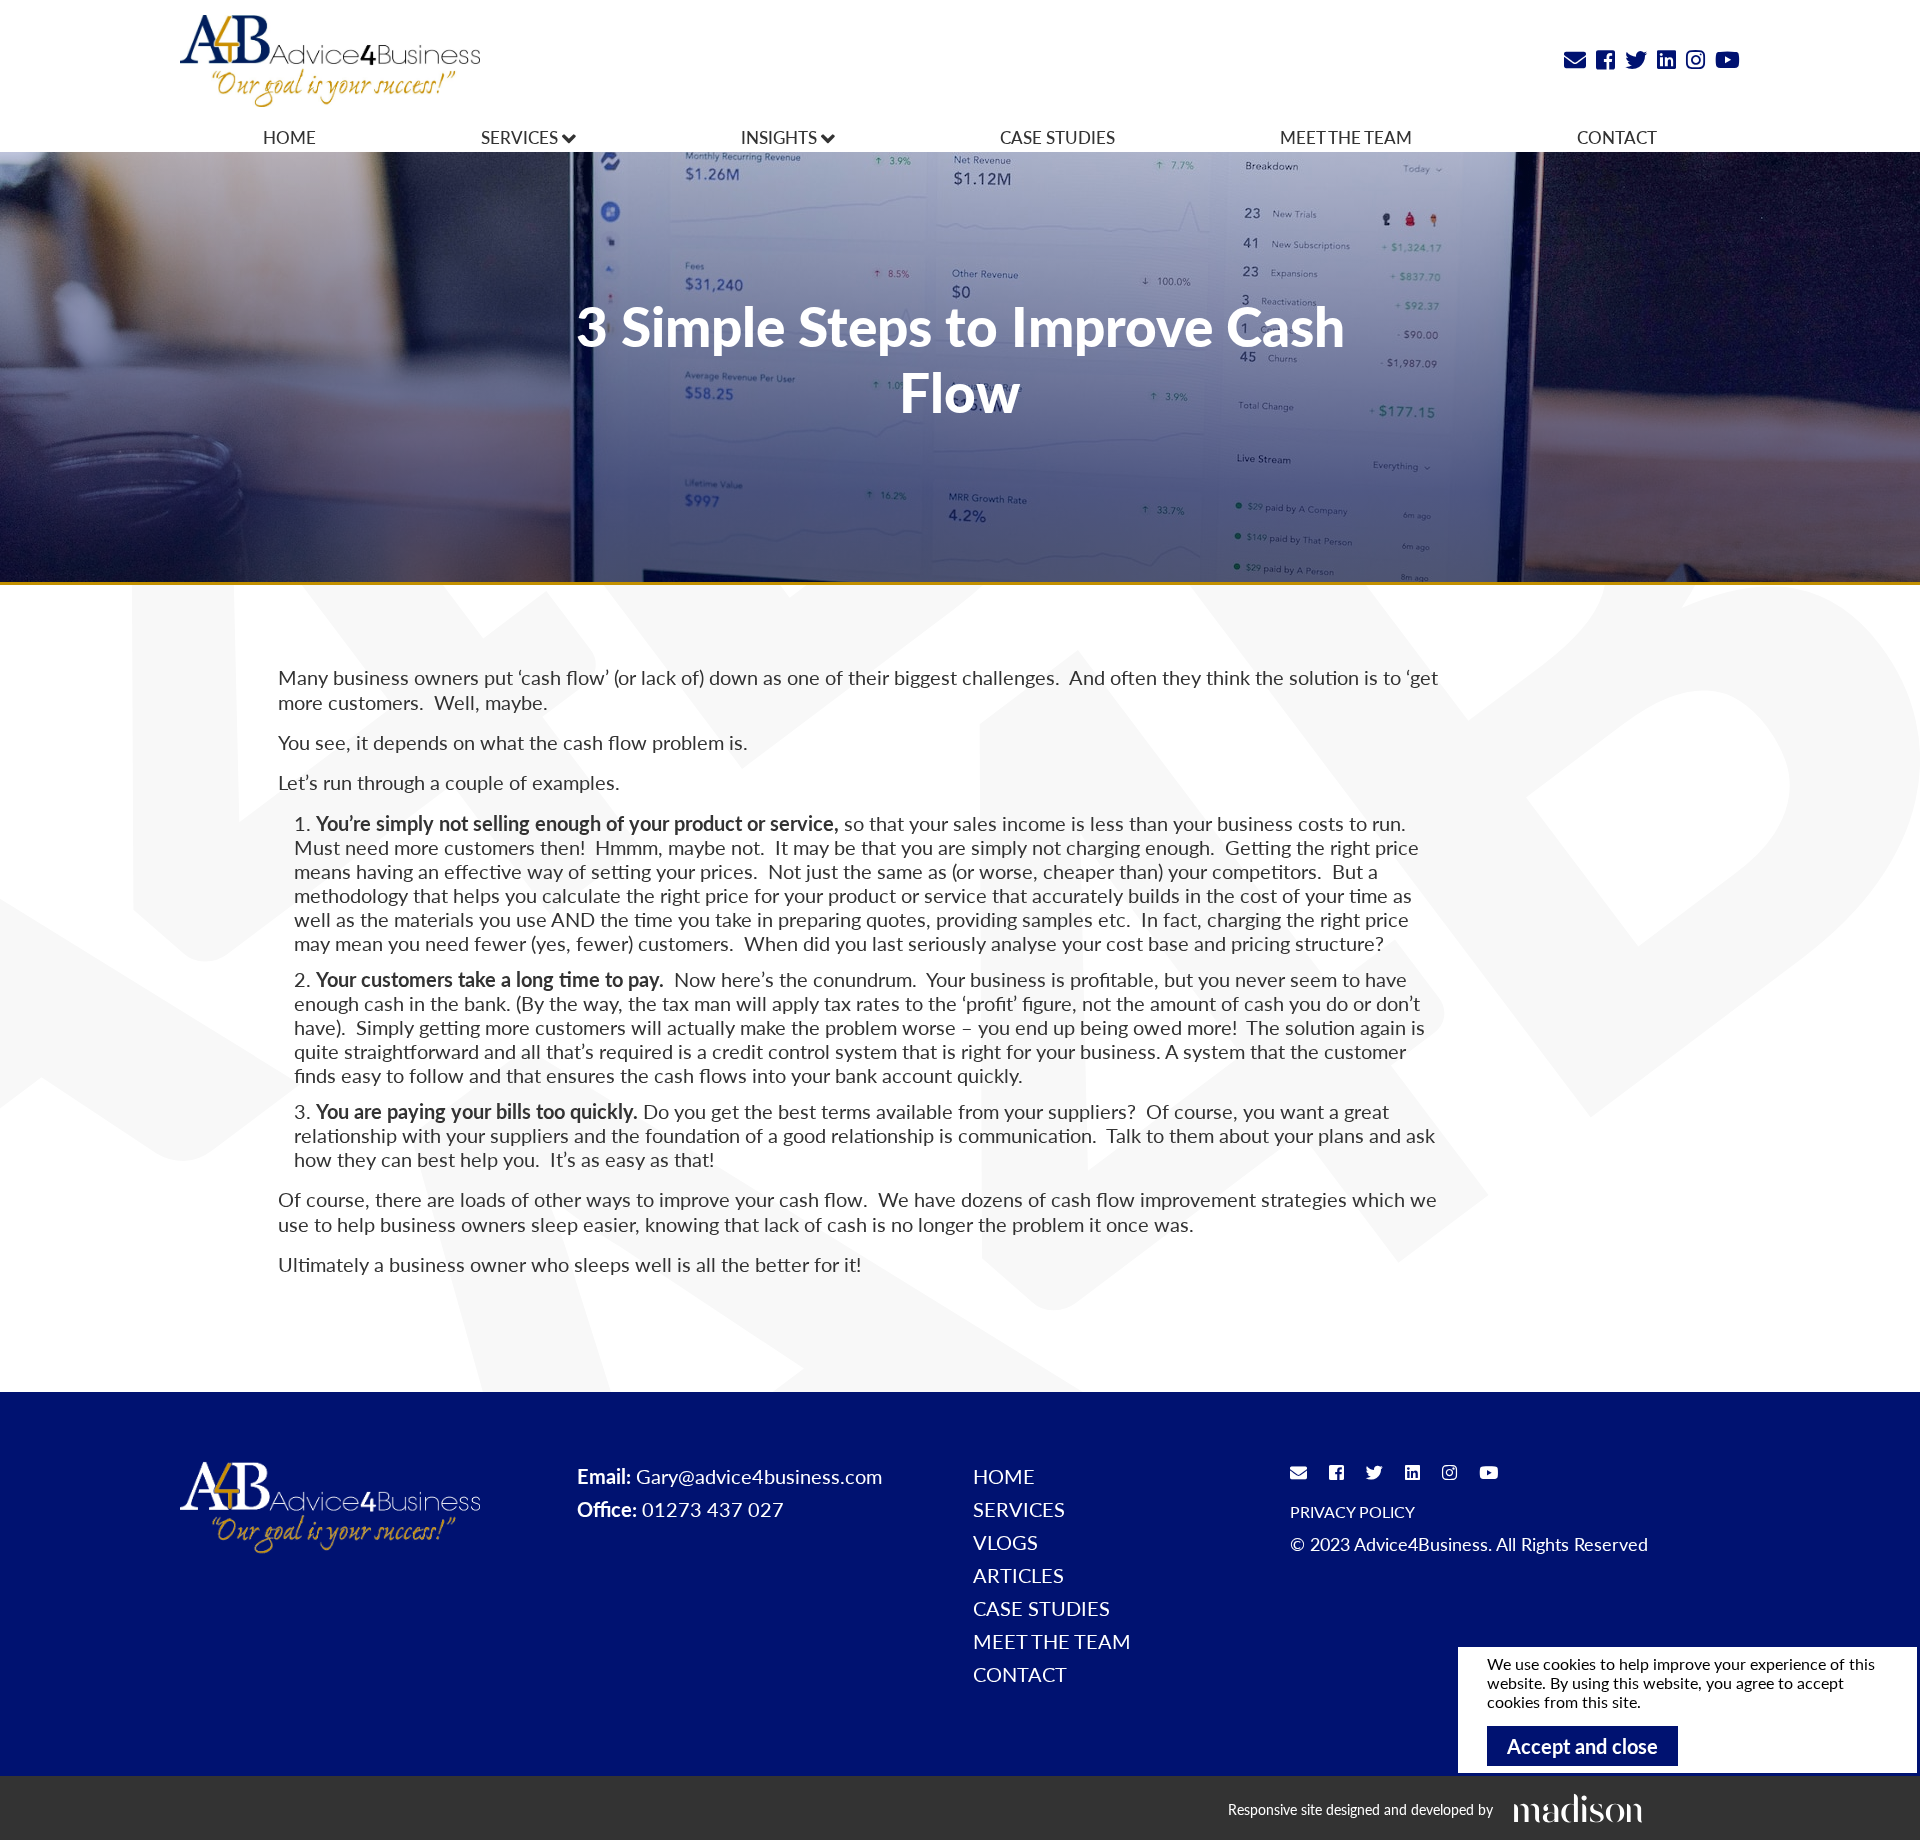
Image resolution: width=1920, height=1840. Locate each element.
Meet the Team (1346, 137)
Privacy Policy (1352, 1511)
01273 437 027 (713, 1509)
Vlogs (1005, 1542)
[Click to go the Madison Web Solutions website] (1578, 1807)
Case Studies (1057, 137)
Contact (1617, 137)
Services (521, 137)
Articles (1018, 1575)
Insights (781, 137)
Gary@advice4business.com (759, 1476)
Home (289, 137)
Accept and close (1582, 1746)
